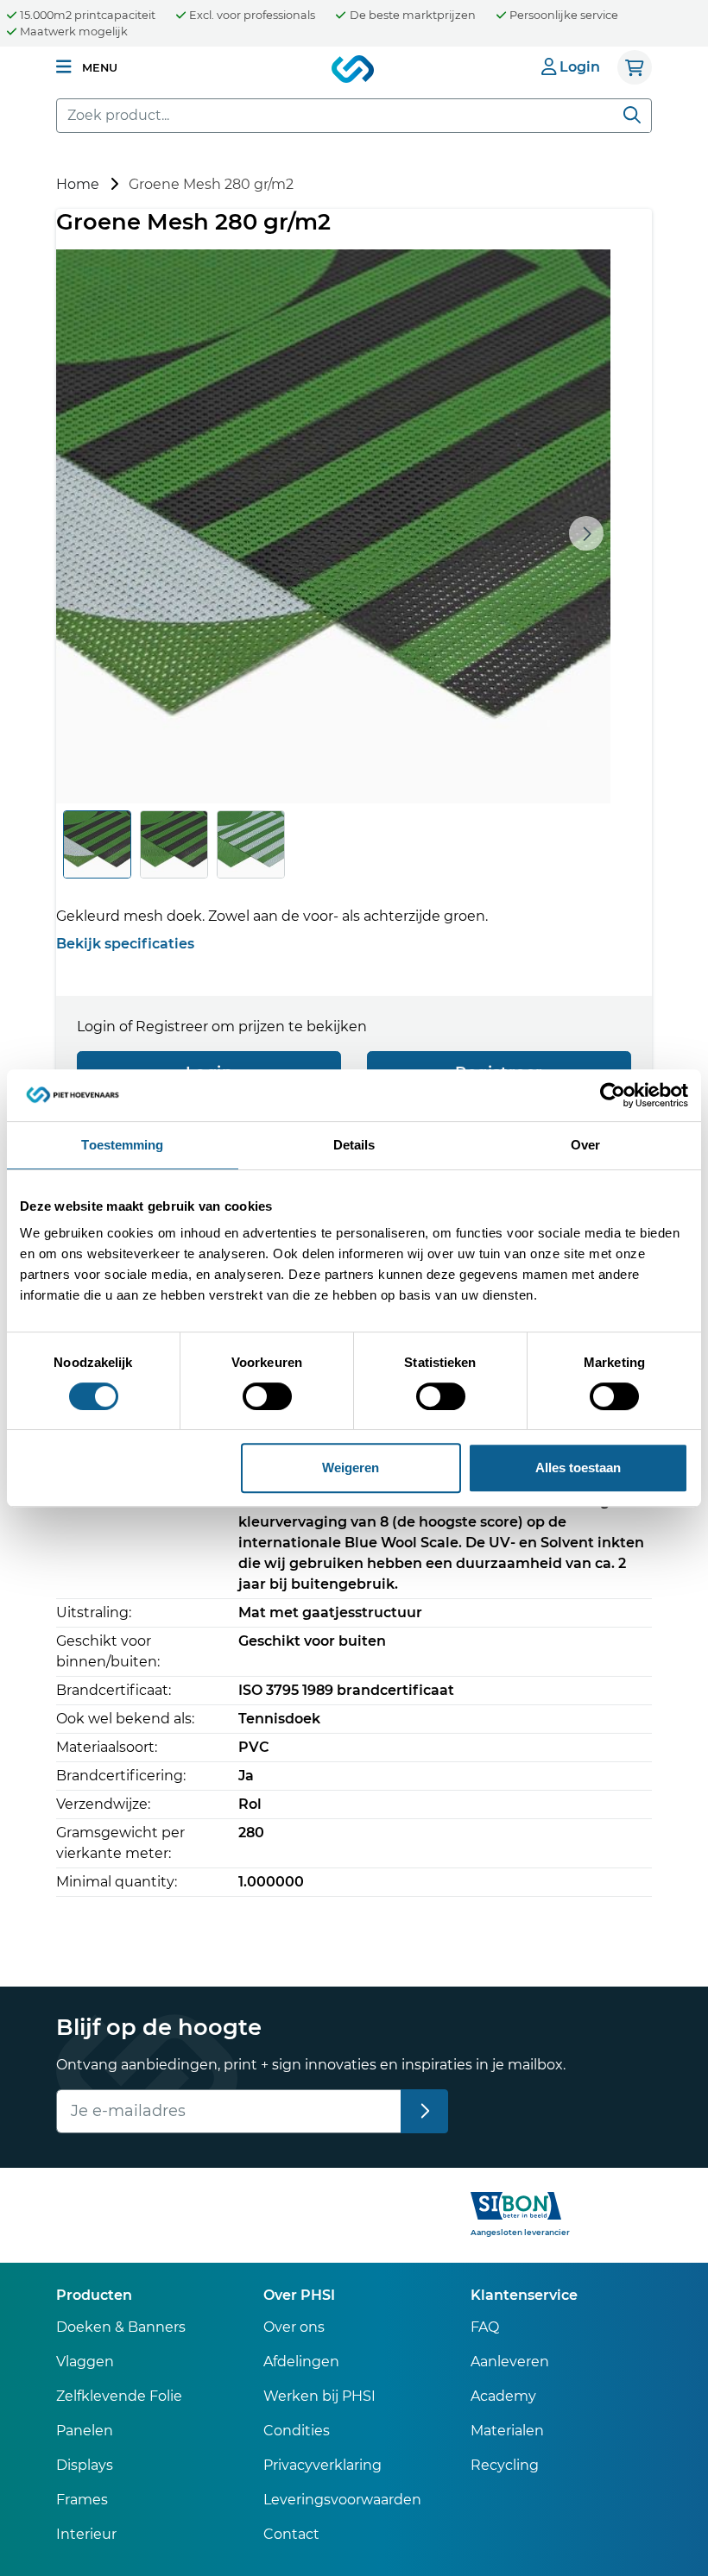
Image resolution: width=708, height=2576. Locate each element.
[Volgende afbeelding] (586, 533)
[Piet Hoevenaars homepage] (354, 70)
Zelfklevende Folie (119, 2396)
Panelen (85, 2431)
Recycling (505, 2465)
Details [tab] (354, 1145)
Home (78, 184)
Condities (297, 2431)
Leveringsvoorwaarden (342, 2500)
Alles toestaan (578, 1468)
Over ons (294, 2327)
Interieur (86, 2534)
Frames (82, 2500)
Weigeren (351, 1468)
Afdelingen (301, 2362)
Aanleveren (510, 2362)
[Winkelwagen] (635, 67)
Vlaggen (85, 2362)
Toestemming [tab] (122, 1145)
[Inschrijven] (424, 2111)
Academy (503, 2396)
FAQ (485, 2327)
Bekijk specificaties (125, 944)
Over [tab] (585, 1145)
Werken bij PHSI (319, 2396)
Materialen (507, 2431)
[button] (87, 67)
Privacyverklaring (322, 2465)
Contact (291, 2534)
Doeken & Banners (121, 2327)
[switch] (267, 1396)
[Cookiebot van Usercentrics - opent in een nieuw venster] (613, 1095)
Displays (85, 2465)
